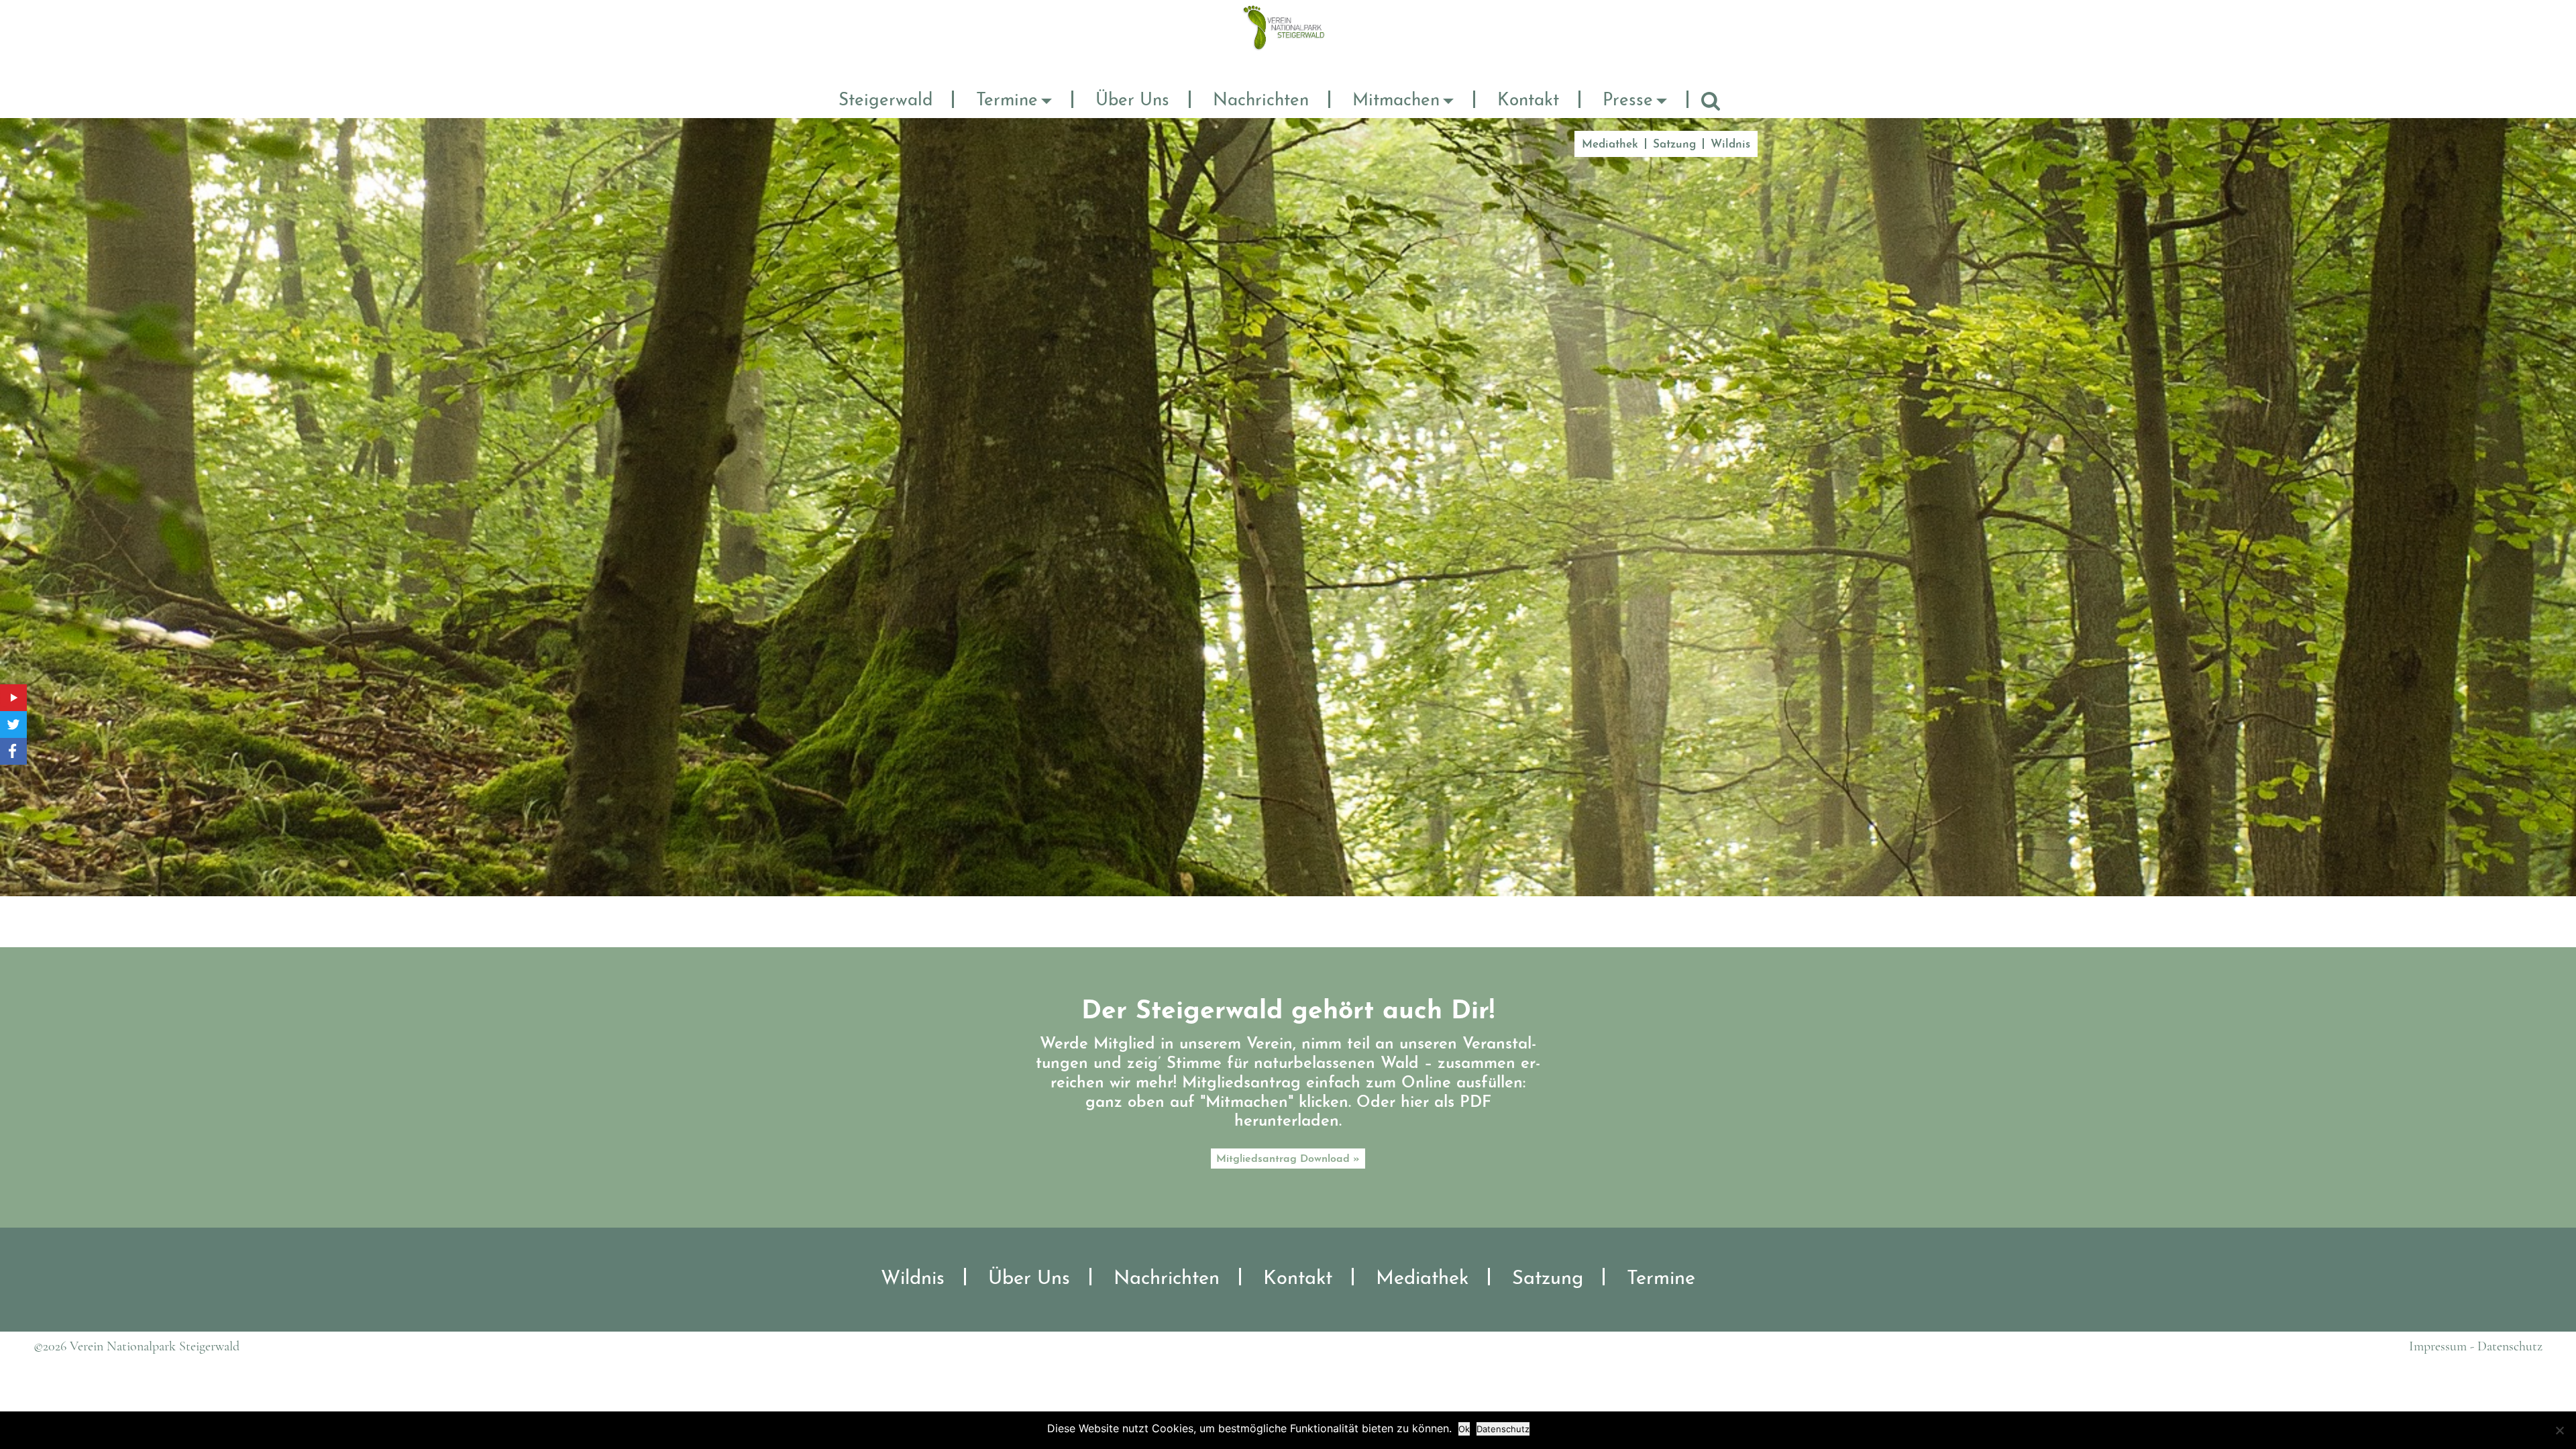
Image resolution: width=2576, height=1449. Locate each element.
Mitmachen (1396, 101)
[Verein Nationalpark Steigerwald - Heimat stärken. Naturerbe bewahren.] (1288, 27)
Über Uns (1132, 101)
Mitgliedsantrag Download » (1288, 1159)
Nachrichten (1261, 101)
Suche (1711, 101)
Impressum (2438, 1346)
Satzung (1674, 145)
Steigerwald (885, 101)
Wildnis (1730, 145)
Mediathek (1610, 145)
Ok (1464, 1429)
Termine (1007, 101)
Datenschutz (2510, 1346)
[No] (2559, 1430)
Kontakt (1528, 101)
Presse (1628, 101)
